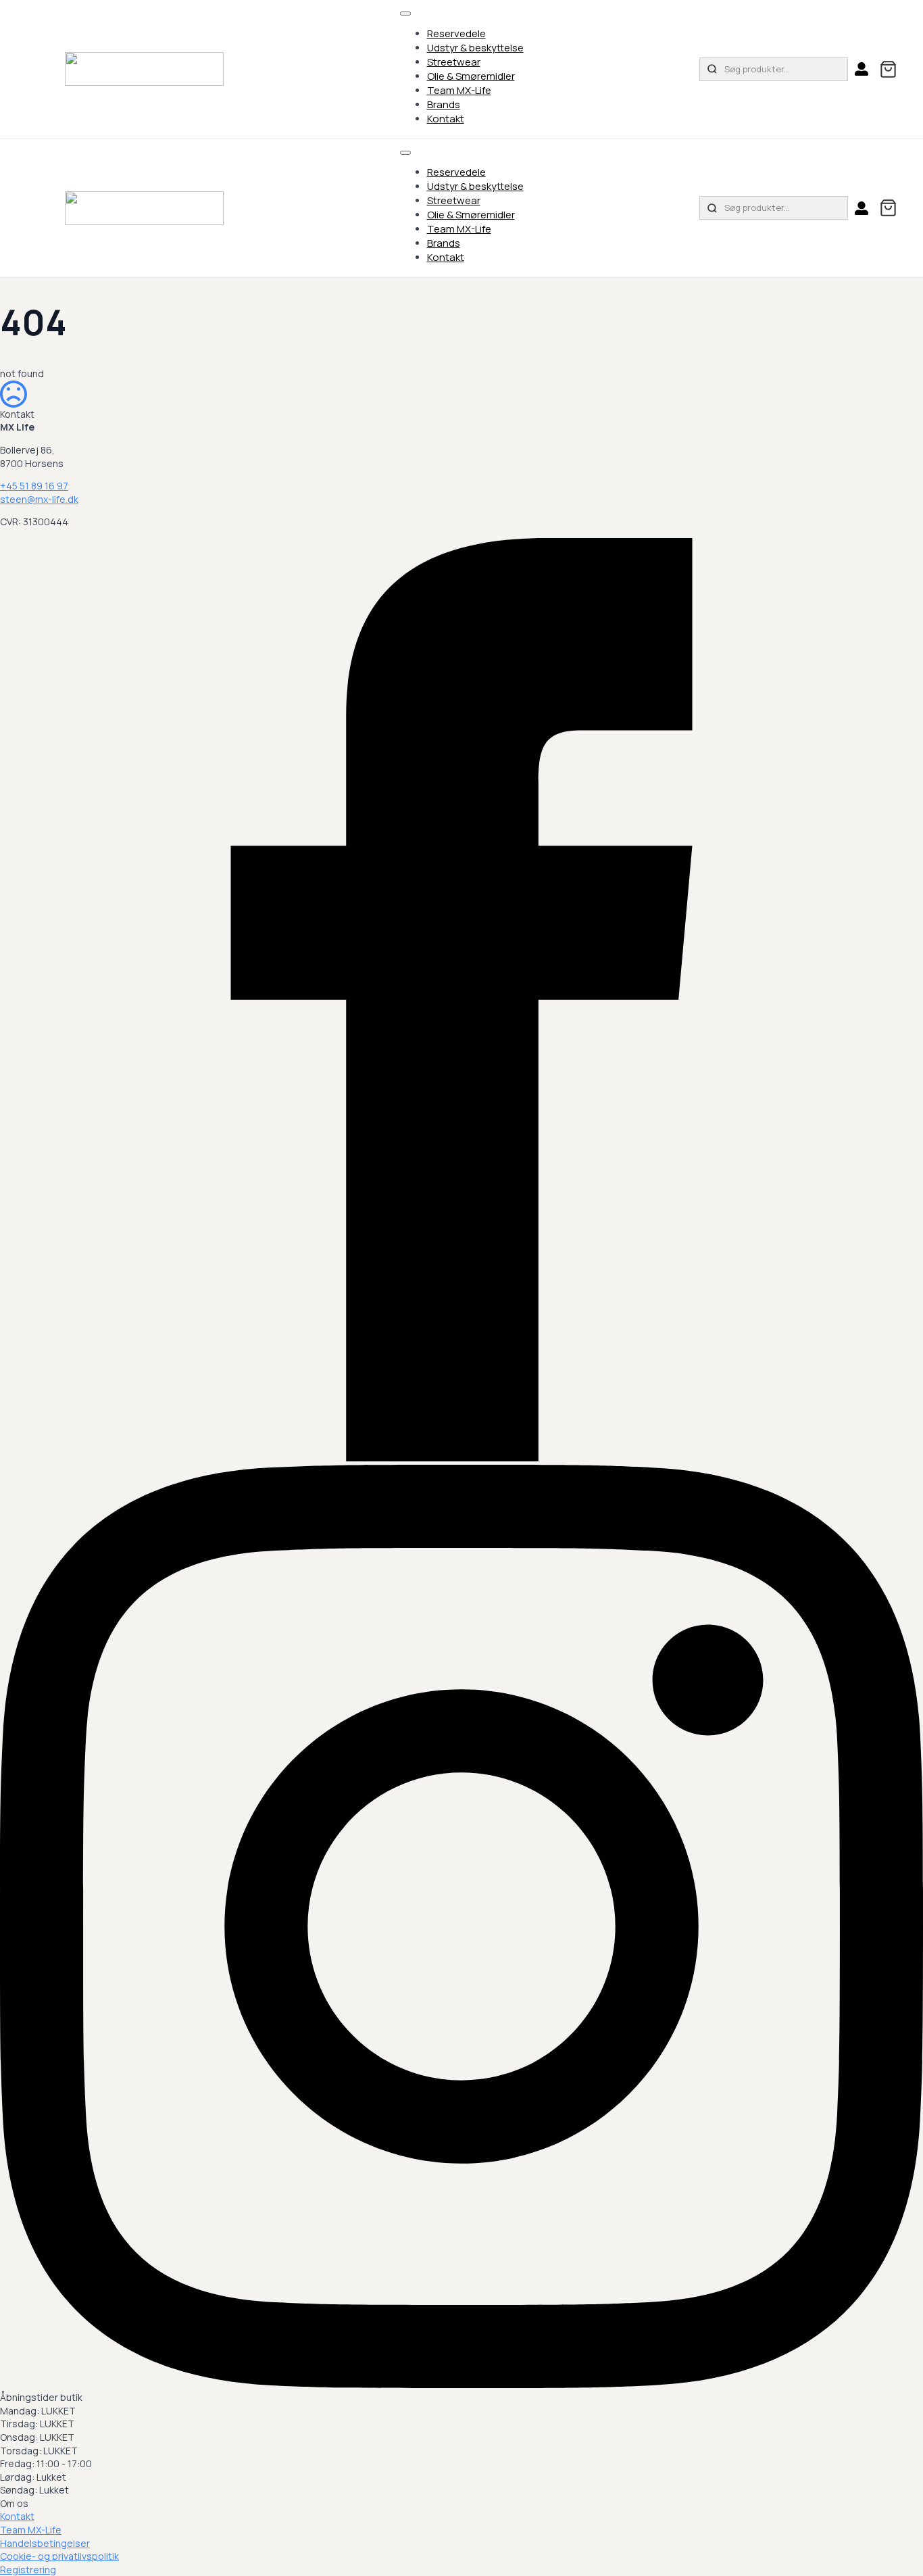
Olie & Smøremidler (471, 76)
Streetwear (454, 62)
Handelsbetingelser (45, 2543)
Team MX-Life (459, 90)
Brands (444, 104)
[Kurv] (888, 69)
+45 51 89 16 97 (34, 486)
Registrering (28, 2570)
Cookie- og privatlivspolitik (59, 2556)
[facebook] (461, 1458)
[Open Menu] (405, 14)
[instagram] (461, 2384)
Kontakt (446, 119)
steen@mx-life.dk (39, 499)
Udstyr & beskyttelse (475, 48)
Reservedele (456, 33)
